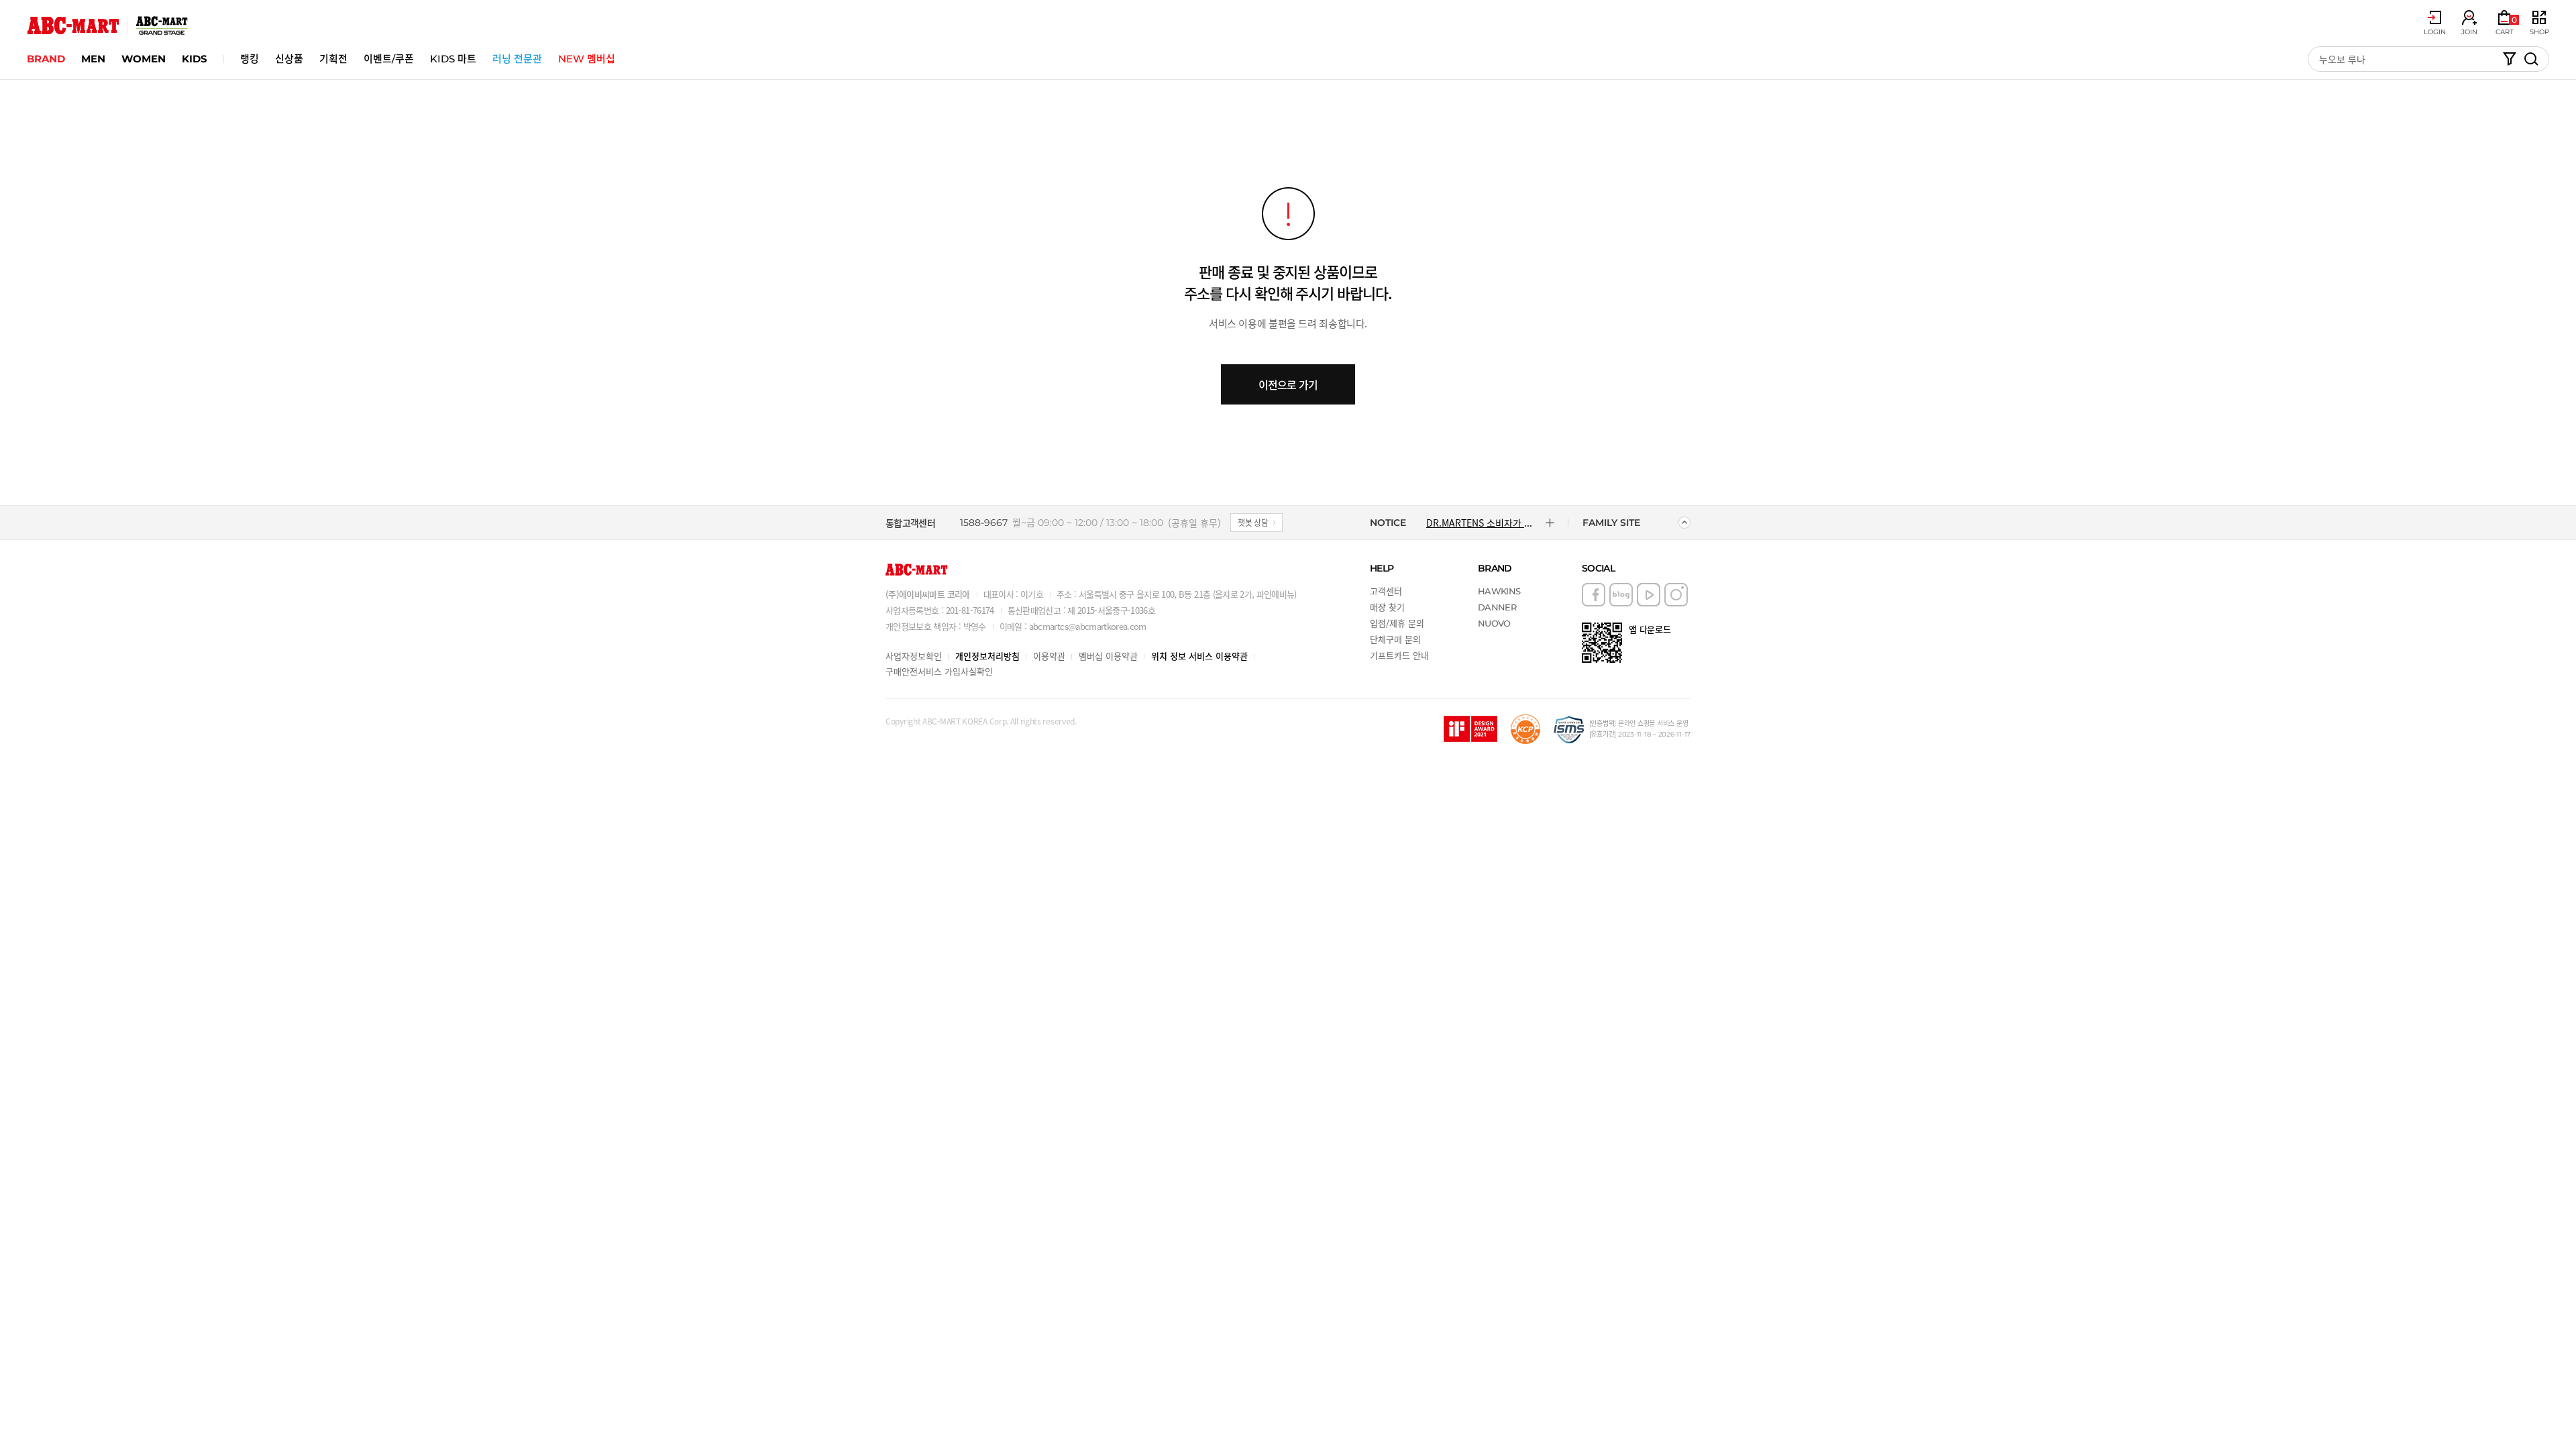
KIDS (195, 59)
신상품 (289, 59)
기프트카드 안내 (1399, 655)
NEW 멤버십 (587, 59)
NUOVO (1494, 623)
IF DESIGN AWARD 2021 (1470, 729)
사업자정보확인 (914, 656)
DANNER (1497, 607)
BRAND (46, 59)
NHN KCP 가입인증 (1525, 729)
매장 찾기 (1387, 607)
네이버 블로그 (1621, 595)
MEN (93, 59)
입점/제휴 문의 (1397, 623)
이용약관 (1049, 656)
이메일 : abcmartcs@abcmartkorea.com (1073, 626)
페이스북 (1594, 595)
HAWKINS (1499, 591)
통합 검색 (2531, 59)
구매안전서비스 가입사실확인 (939, 671)
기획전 (333, 59)
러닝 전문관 (517, 59)
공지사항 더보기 (1550, 523)
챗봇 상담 (1253, 522)
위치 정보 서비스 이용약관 (1199, 656)
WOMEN (144, 59)
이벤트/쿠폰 (389, 59)
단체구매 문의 (1395, 639)
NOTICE (1388, 523)
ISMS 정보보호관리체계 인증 (1569, 729)
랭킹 (250, 59)
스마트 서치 (2510, 59)
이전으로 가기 (1288, 384)
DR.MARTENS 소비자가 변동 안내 (1481, 523)
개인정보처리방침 (987, 656)
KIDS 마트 (453, 59)
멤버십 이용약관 (1108, 656)
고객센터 (1386, 591)
